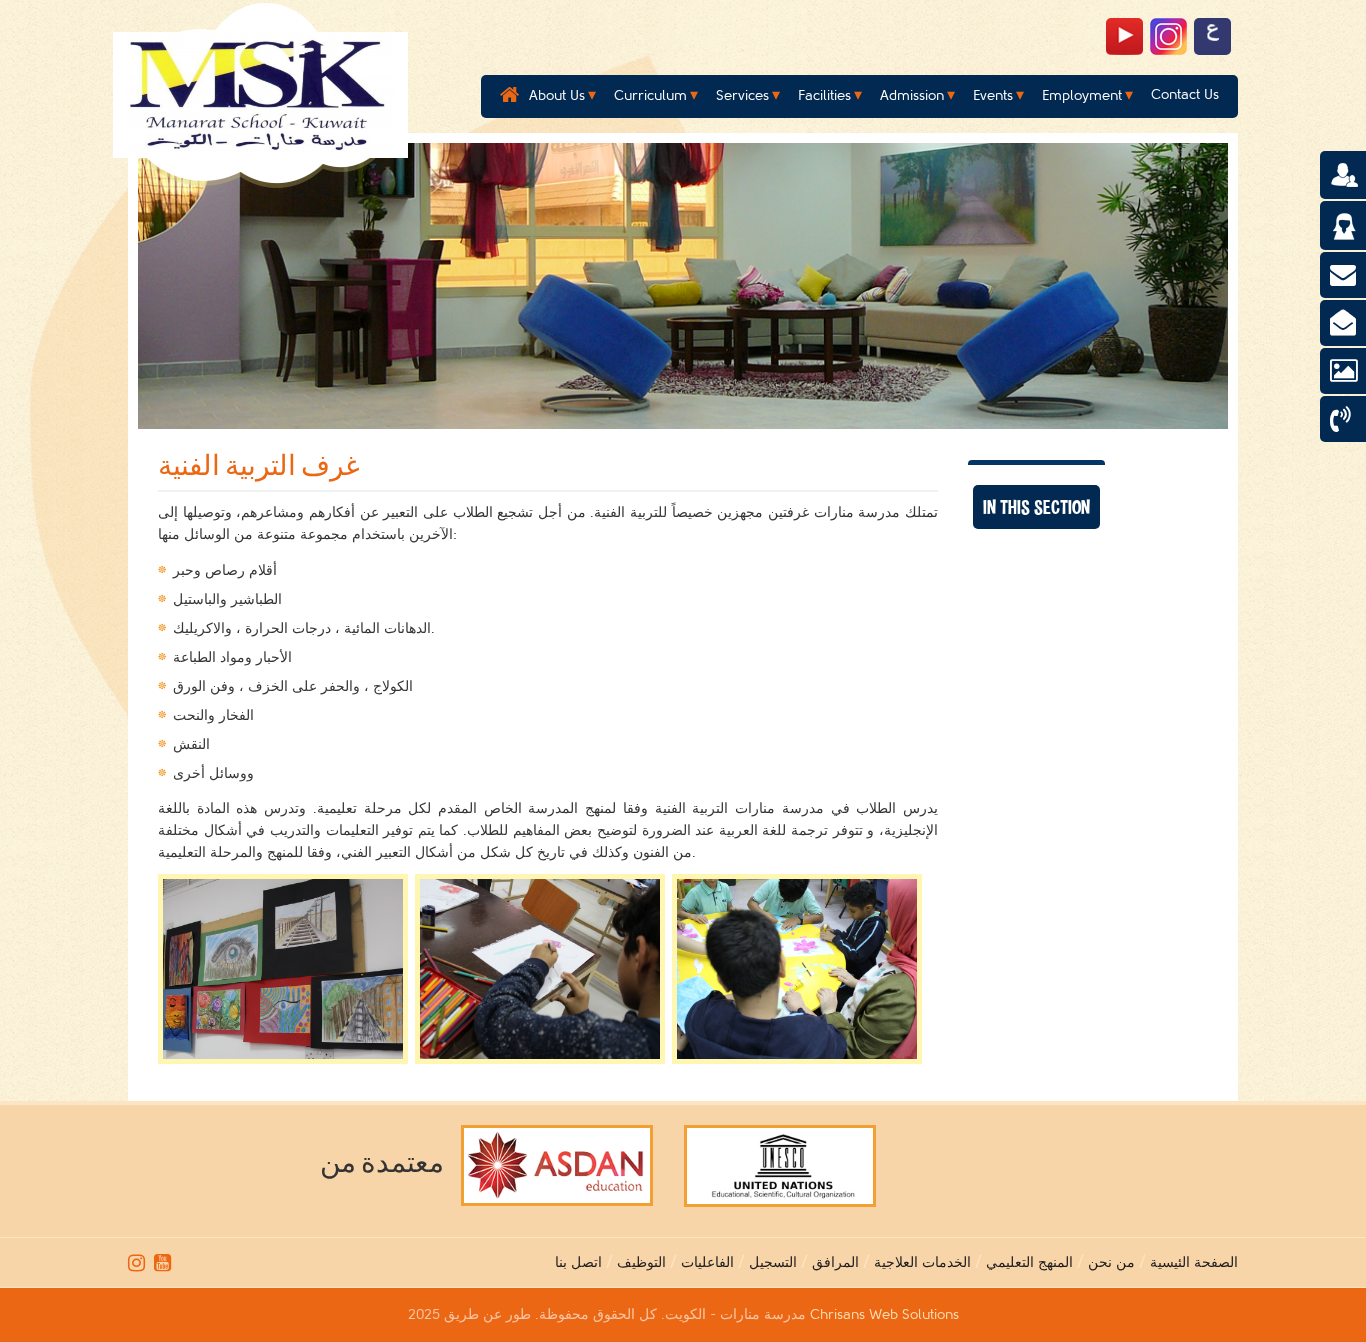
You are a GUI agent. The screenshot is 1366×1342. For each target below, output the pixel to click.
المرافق (835, 1262)
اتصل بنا (578, 1262)
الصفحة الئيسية (1194, 1262)
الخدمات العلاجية (922, 1262)
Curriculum (650, 95)
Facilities (824, 95)
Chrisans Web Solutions (884, 1314)
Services (742, 95)
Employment (1082, 95)
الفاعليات (707, 1262)
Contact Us (1185, 94)
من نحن (1111, 1262)
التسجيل (773, 1262)
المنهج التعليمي (1029, 1262)
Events (993, 95)
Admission (912, 95)
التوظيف (641, 1262)
